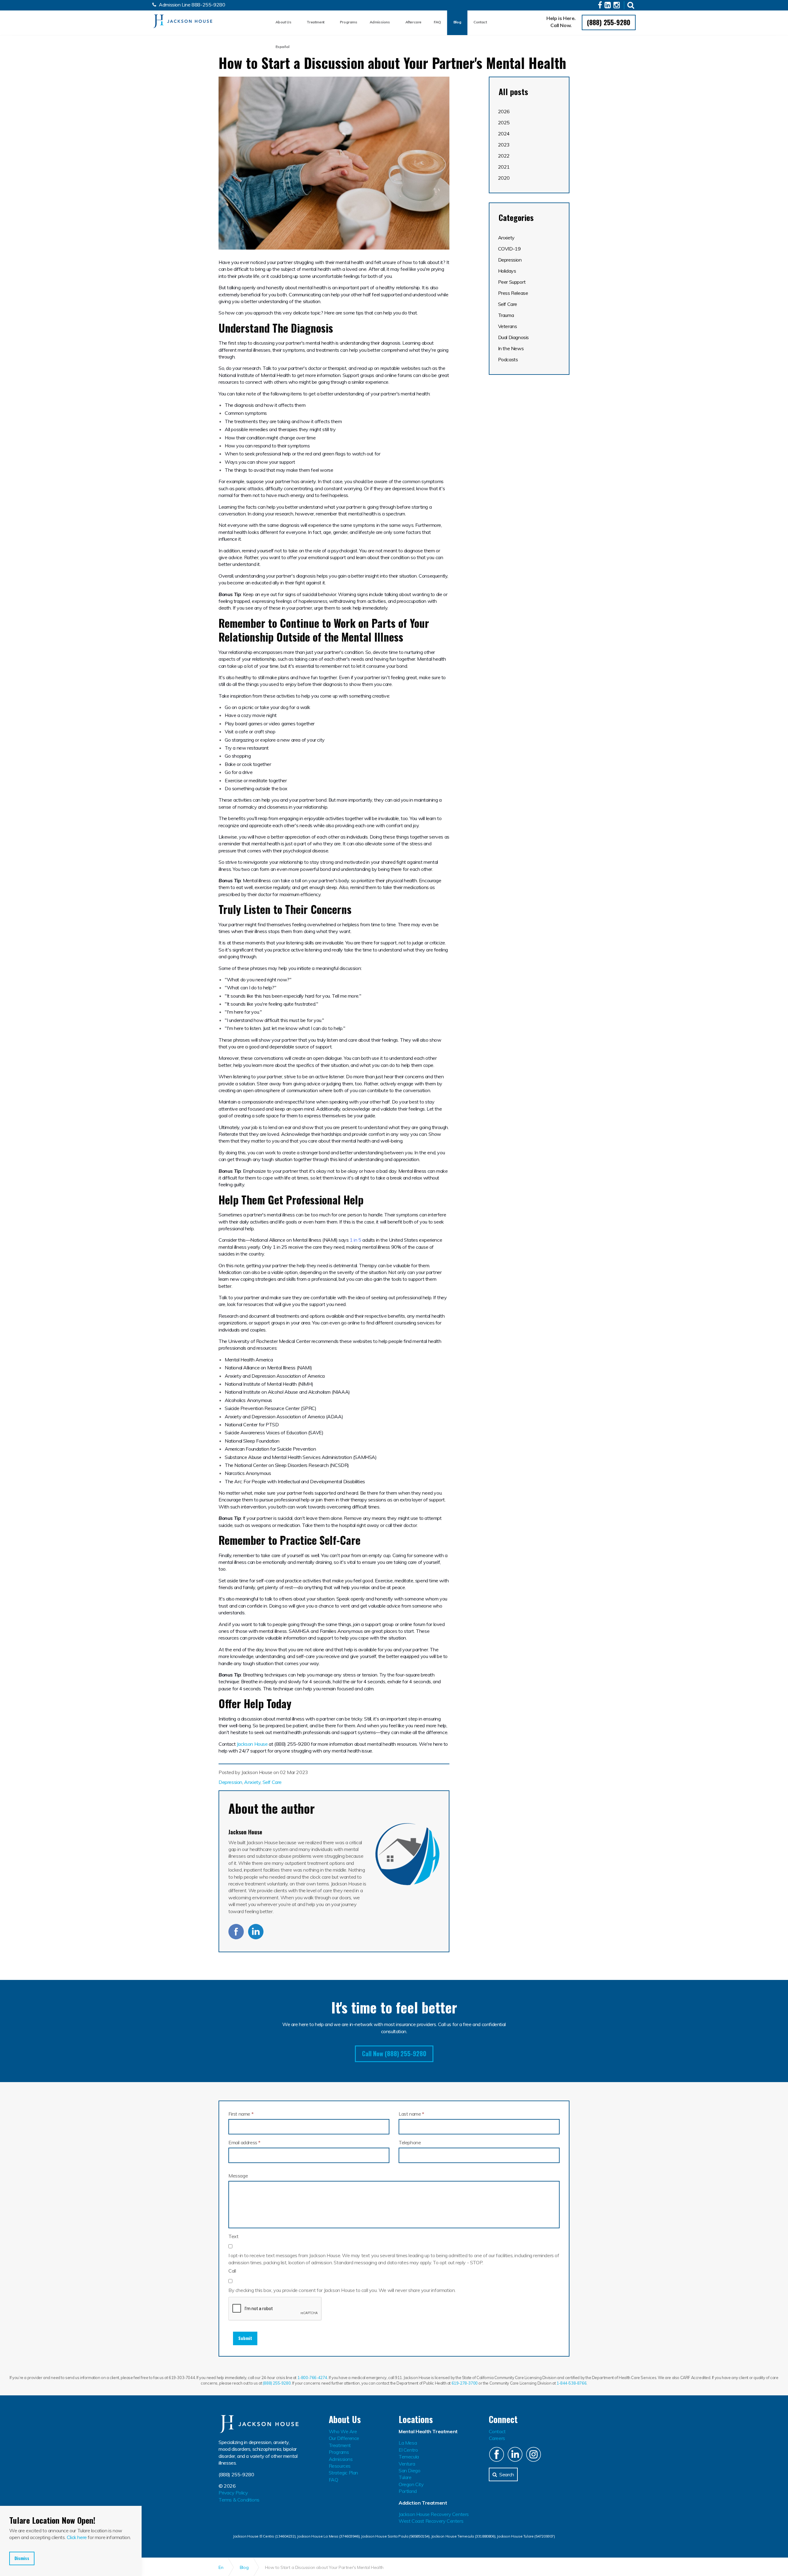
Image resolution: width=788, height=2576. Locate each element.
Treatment (315, 22)
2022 (504, 156)
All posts (513, 92)
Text (233, 2236)
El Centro (408, 2450)
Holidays (507, 271)
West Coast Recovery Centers (431, 2521)
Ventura (407, 2464)
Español (282, 47)
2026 (504, 111)
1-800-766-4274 (312, 2378)
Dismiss (22, 2558)
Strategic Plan (343, 2473)
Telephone (410, 2142)
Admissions (380, 22)
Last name (411, 2114)
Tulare (405, 2477)
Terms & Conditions (239, 2500)
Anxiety (252, 1782)
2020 (504, 178)
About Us (283, 22)
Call (232, 2271)
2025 (504, 122)
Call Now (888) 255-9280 (394, 2053)
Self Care (272, 1782)
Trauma (506, 315)
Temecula (409, 2457)
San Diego (409, 2470)
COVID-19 (509, 249)
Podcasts (508, 359)
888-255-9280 (208, 5)
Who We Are (343, 2431)
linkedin (256, 1932)
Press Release (513, 293)
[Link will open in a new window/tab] (601, 6)
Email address (244, 2142)
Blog (457, 22)
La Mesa (408, 2443)
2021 (504, 167)
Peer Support (512, 282)
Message (238, 2176)
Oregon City (411, 2484)
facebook (236, 1932)
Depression (230, 1782)
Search (507, 2474)
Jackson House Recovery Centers (434, 2514)
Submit (245, 2338)
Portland (408, 2491)
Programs (349, 22)
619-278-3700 (465, 2383)
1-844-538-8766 (571, 2383)
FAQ (437, 22)
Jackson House (183, 21)
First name (241, 2114)
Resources (340, 2466)
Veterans (508, 326)
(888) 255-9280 (609, 22)
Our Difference (344, 2438)
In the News (511, 348)
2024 (504, 134)
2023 (504, 145)
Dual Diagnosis (513, 337)
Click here (77, 2537)
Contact (480, 22)
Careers (497, 2438)
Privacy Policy (233, 2493)
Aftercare (413, 22)
